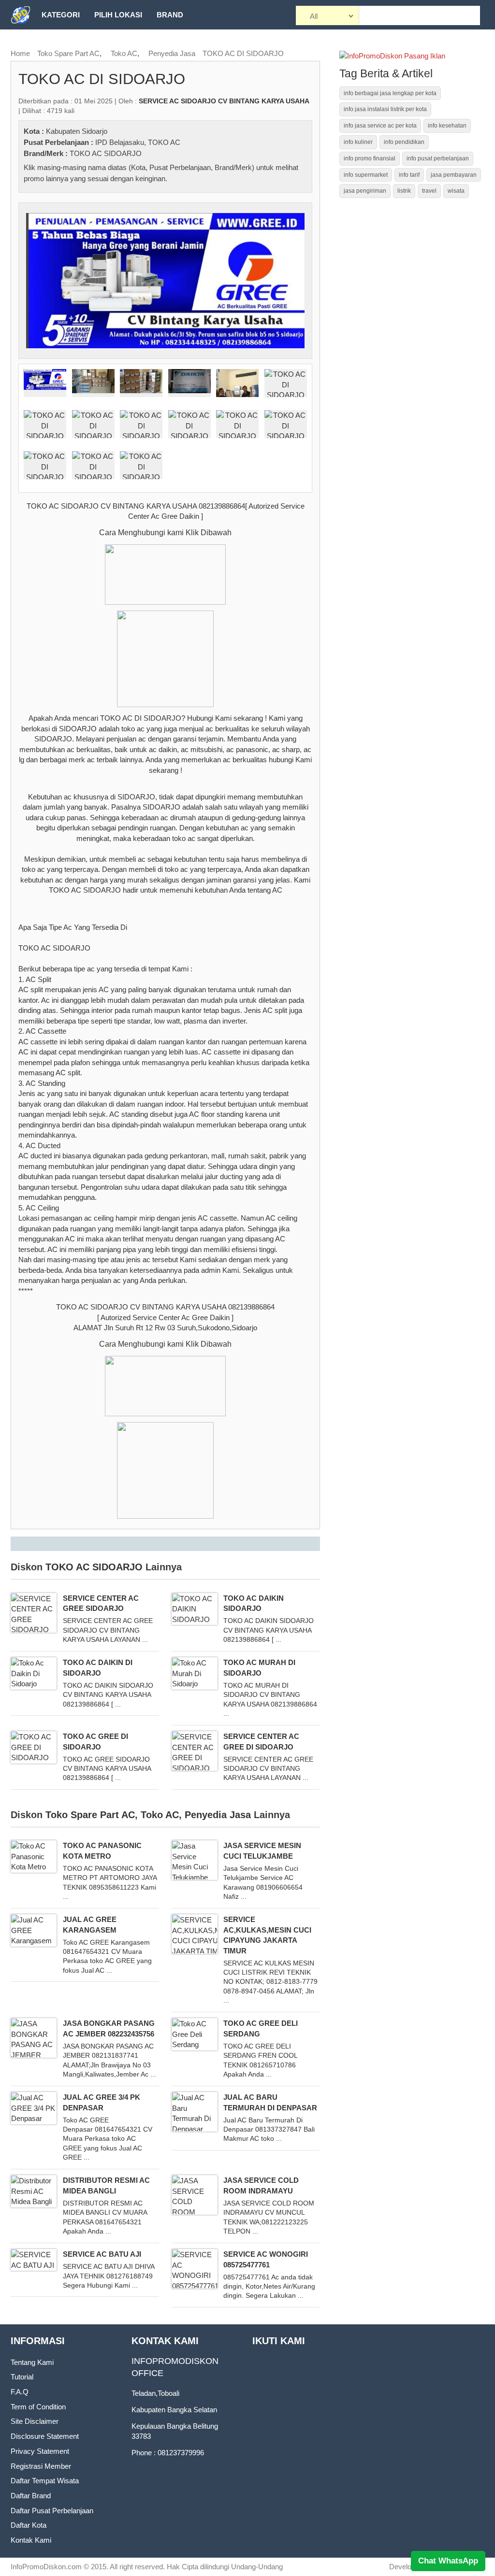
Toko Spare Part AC (68, 53)
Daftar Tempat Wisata (45, 2481)
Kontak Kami (31, 2540)
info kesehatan (447, 126)
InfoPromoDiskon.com (46, 2567)
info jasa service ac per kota (380, 126)
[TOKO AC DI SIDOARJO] (165, 280)
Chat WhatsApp (448, 2561)
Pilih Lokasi (118, 15)
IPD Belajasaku (120, 142)
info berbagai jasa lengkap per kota (390, 93)
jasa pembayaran (454, 175)
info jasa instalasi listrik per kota (385, 109)
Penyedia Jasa (172, 53)
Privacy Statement (40, 2451)
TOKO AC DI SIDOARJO (243, 53)
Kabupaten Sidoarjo (77, 131)
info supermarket (366, 175)
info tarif (409, 175)
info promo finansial (370, 158)
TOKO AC (164, 142)
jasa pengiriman (365, 191)
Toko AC (124, 53)
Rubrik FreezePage (81, 44)
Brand (170, 15)
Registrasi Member (41, 2466)
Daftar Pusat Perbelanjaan (52, 2511)
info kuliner (358, 142)
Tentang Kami (32, 2362)
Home (20, 53)
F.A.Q (20, 2392)
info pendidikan (404, 142)
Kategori (61, 15)
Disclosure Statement (45, 2436)
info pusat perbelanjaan (438, 158)
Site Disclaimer (35, 2421)
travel (429, 191)
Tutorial (22, 2377)
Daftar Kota (29, 2525)
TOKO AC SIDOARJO (106, 153)
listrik (404, 191)
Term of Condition (38, 2407)
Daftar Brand (31, 2496)
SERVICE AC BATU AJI (102, 2254)
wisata (456, 191)
